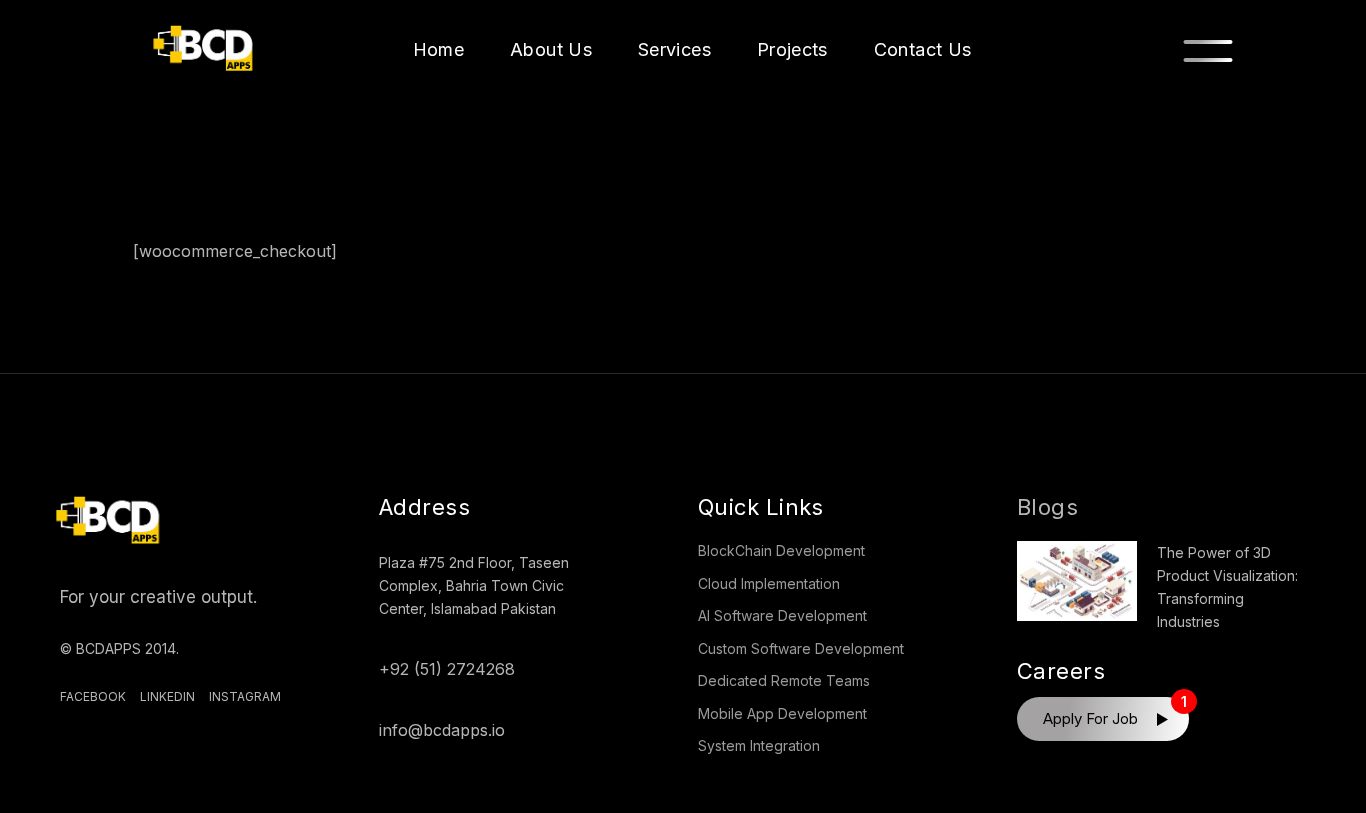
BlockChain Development (781, 550)
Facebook (93, 696)
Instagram (245, 696)
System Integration (759, 745)
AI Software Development (782, 615)
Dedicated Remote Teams (784, 680)
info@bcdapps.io (442, 730)
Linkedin (167, 696)
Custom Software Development (801, 648)
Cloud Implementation (769, 583)
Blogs (1047, 507)
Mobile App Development (782, 713)
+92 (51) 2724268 (447, 669)
